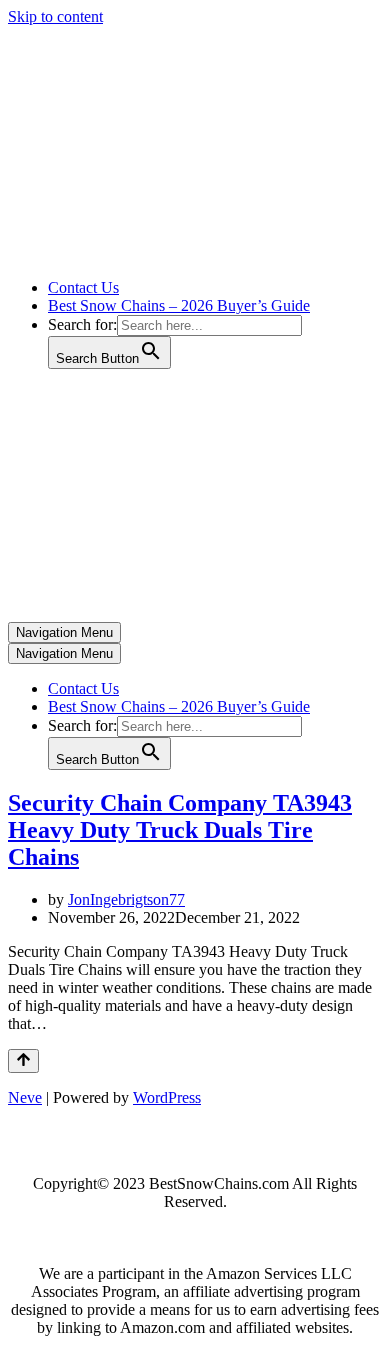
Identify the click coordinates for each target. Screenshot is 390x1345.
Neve (25, 1097)
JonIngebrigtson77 (126, 899)
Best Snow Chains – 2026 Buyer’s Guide (179, 305)
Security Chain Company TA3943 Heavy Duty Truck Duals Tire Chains (180, 830)
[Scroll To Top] (23, 1061)
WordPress (167, 1097)
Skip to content (55, 16)
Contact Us (83, 287)
